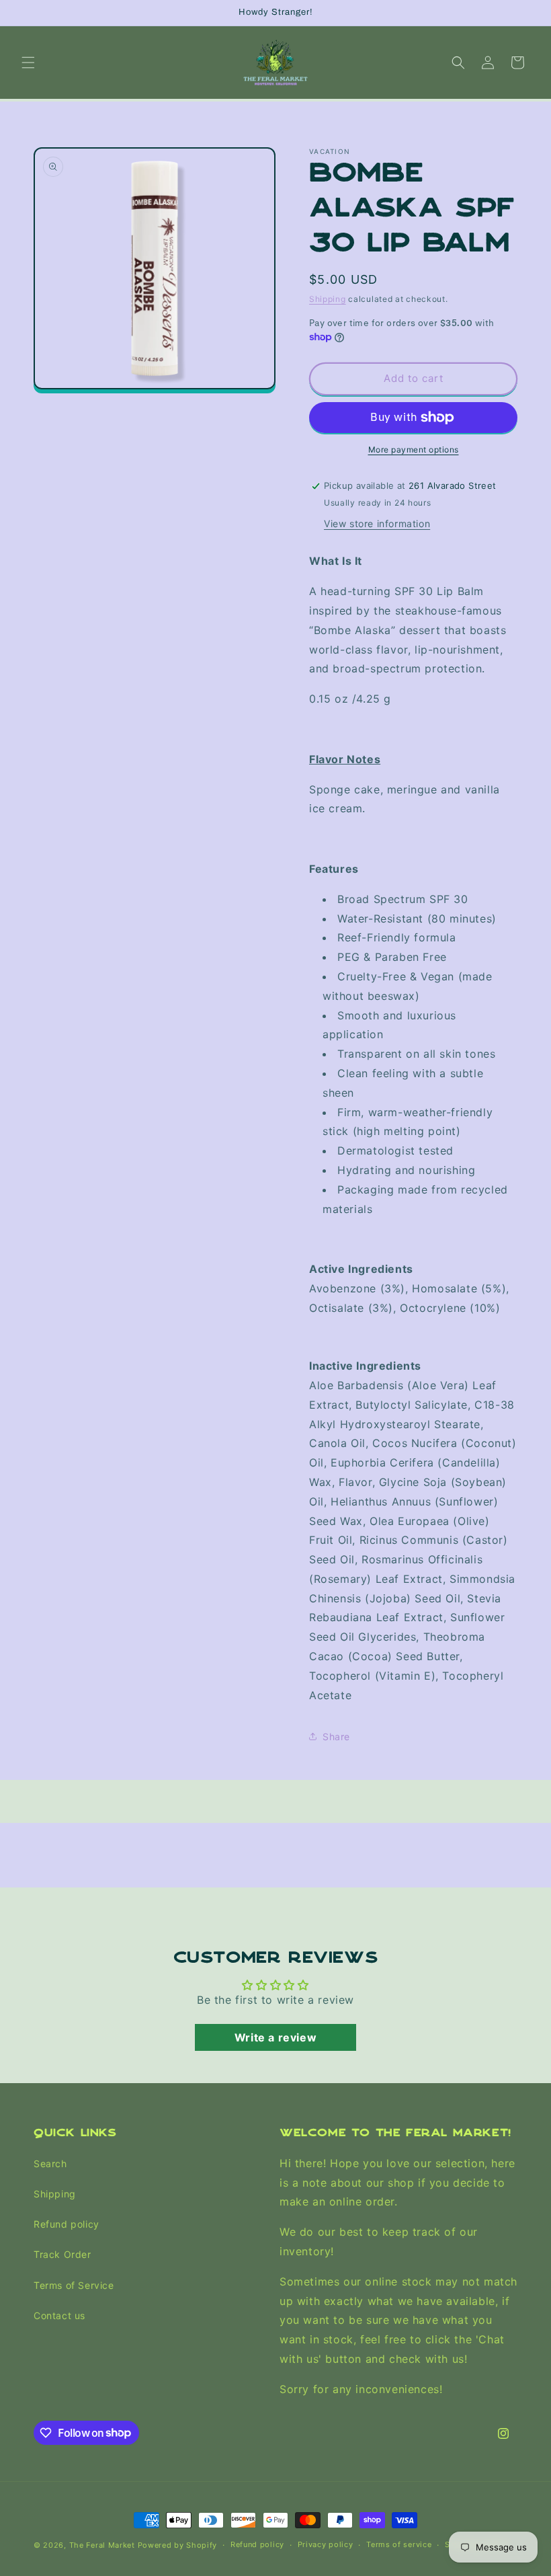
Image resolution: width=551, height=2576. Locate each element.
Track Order (62, 2254)
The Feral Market (102, 2545)
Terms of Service (74, 2285)
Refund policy (67, 2224)
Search (50, 2163)
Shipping (328, 299)
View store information (377, 523)
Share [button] (336, 1736)
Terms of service (399, 2544)
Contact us (59, 2315)
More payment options (414, 450)
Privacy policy (326, 2544)
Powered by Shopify (178, 2545)
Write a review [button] (275, 2037)
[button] (28, 63)
